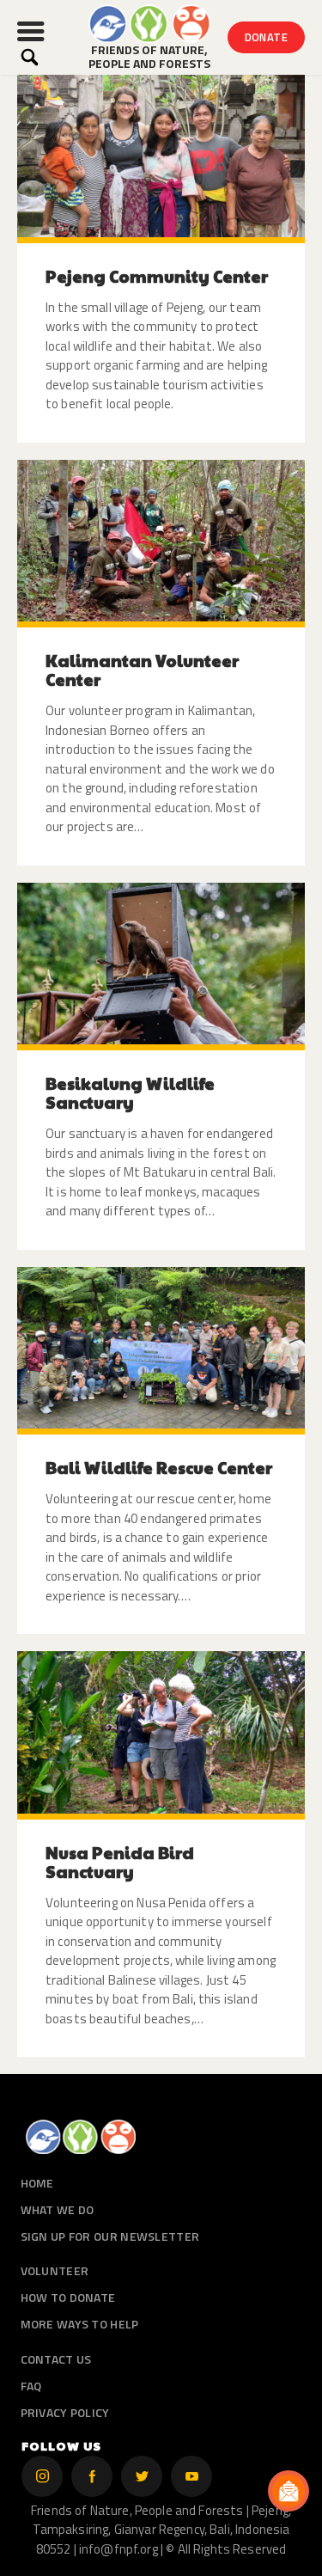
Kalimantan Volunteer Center (142, 670)
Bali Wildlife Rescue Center (159, 1467)
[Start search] (30, 57)
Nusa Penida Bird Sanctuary (120, 1862)
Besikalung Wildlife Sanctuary (130, 1092)
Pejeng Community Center (157, 276)
